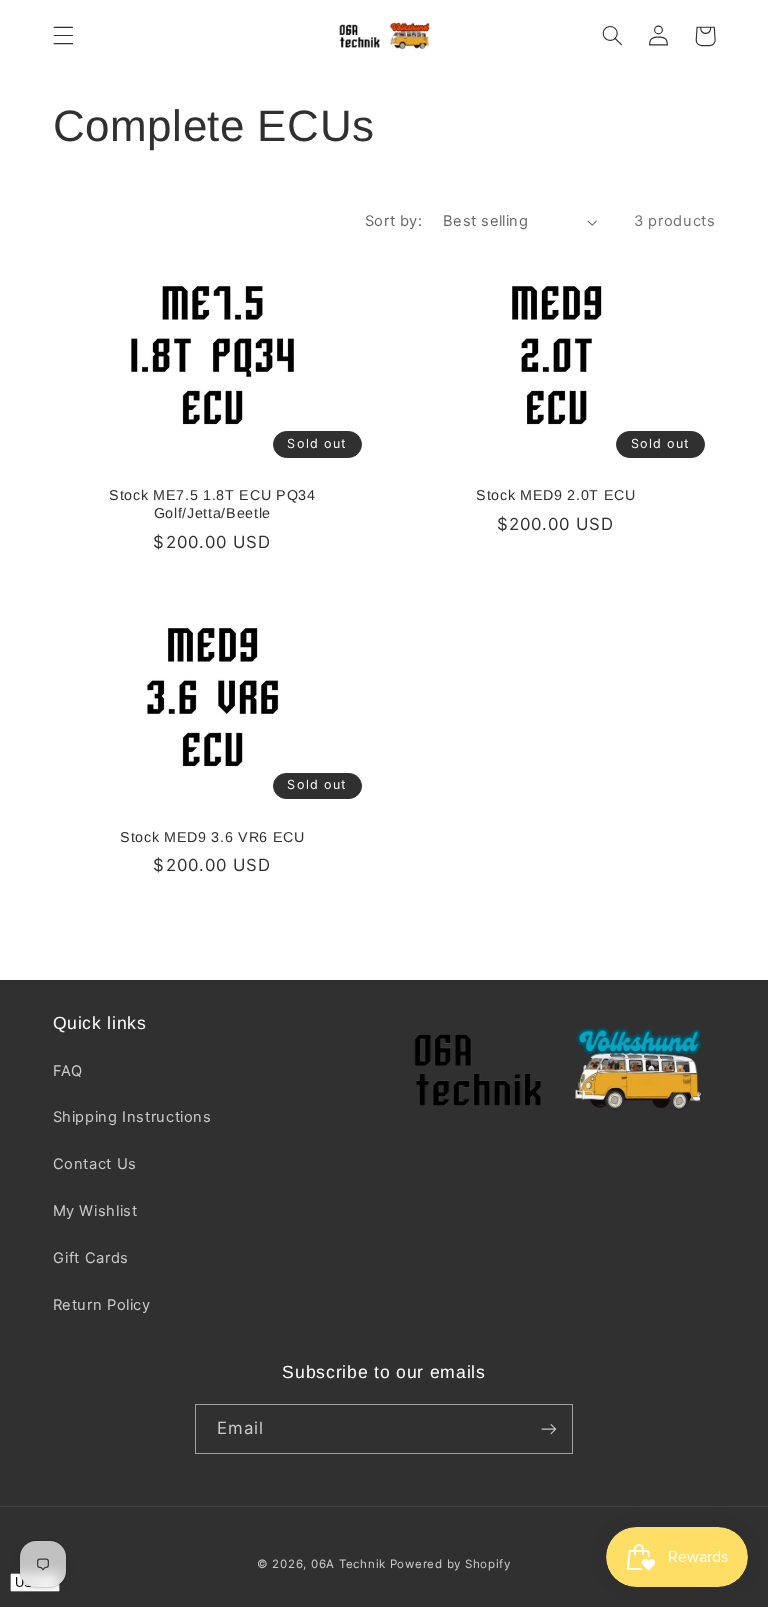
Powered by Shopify (450, 1564)
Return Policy (102, 1305)
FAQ (68, 1071)
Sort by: (393, 221)
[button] (63, 36)
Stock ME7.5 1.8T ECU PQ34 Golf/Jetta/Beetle (212, 504)
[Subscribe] (549, 1428)
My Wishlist (95, 1211)
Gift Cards (91, 1258)
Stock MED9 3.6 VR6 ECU (212, 837)
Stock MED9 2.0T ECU (556, 495)
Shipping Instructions (132, 1117)
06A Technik (350, 1564)
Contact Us (95, 1164)
